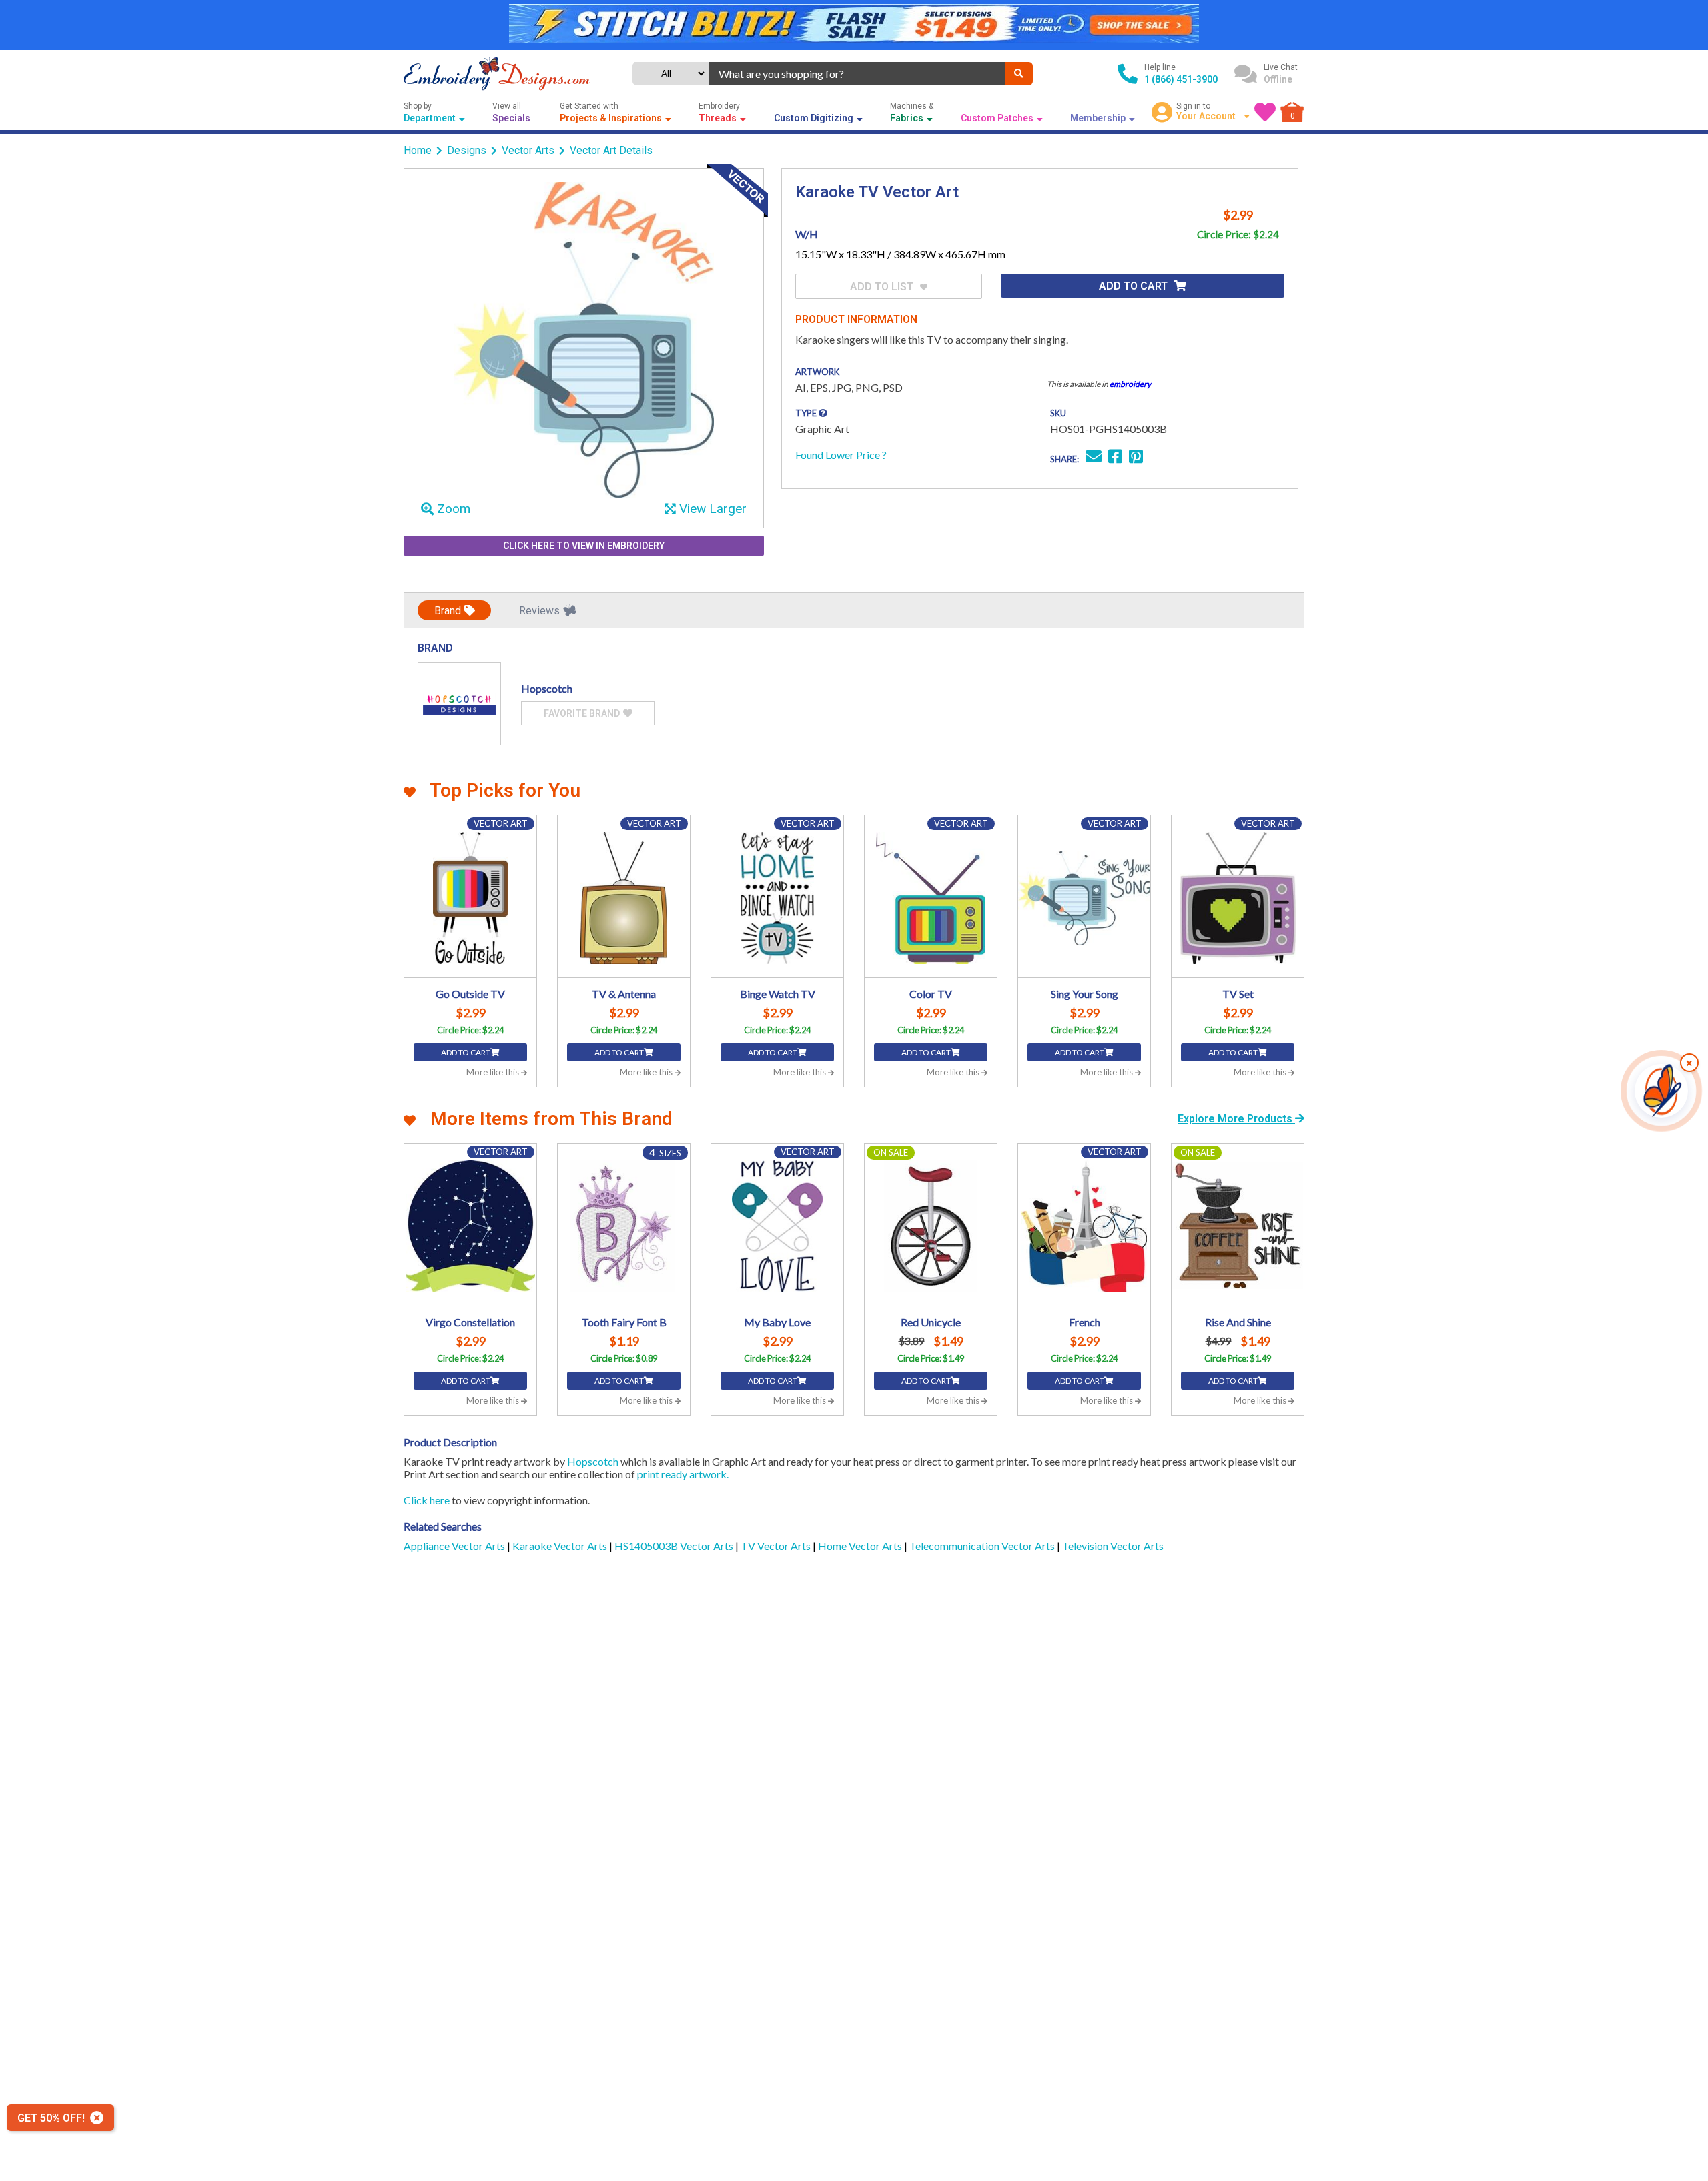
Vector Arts (528, 150)
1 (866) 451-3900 (1181, 79)
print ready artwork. (683, 1474)
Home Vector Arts (861, 1546)
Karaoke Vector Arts (561, 1546)
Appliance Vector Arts (455, 1546)
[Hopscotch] (459, 704)
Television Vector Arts (1113, 1546)
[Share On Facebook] (1115, 458)
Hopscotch (593, 1461)
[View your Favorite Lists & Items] (1265, 112)
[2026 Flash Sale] (854, 25)
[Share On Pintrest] (1136, 458)
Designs (467, 150)
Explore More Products (1236, 1119)
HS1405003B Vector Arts (675, 1546)
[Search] (1019, 74)
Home (418, 150)
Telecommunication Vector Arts (983, 1546)
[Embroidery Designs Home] (497, 74)
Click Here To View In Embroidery (584, 546)
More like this (494, 1072)
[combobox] (857, 74)
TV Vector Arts (777, 1546)
